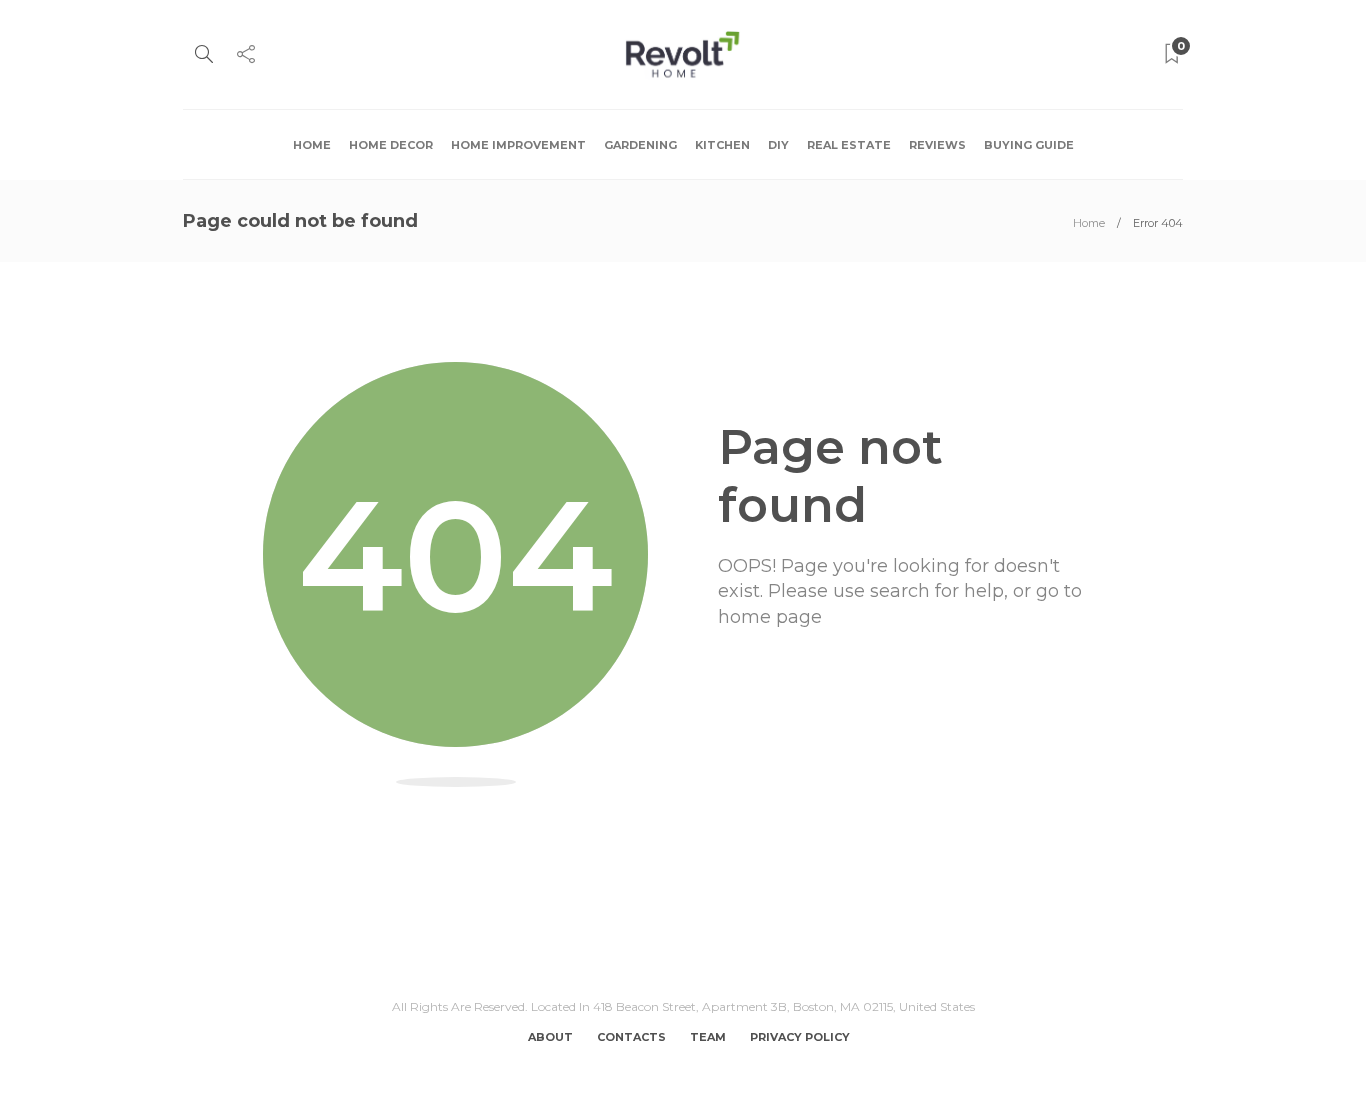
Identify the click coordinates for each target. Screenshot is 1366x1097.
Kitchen (722, 145)
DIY (778, 145)
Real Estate (849, 145)
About (550, 1037)
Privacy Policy (800, 1037)
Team (708, 1037)
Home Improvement (518, 145)
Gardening (640, 145)
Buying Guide (1029, 145)
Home (312, 145)
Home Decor (391, 145)
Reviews (937, 145)
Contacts (631, 1037)
